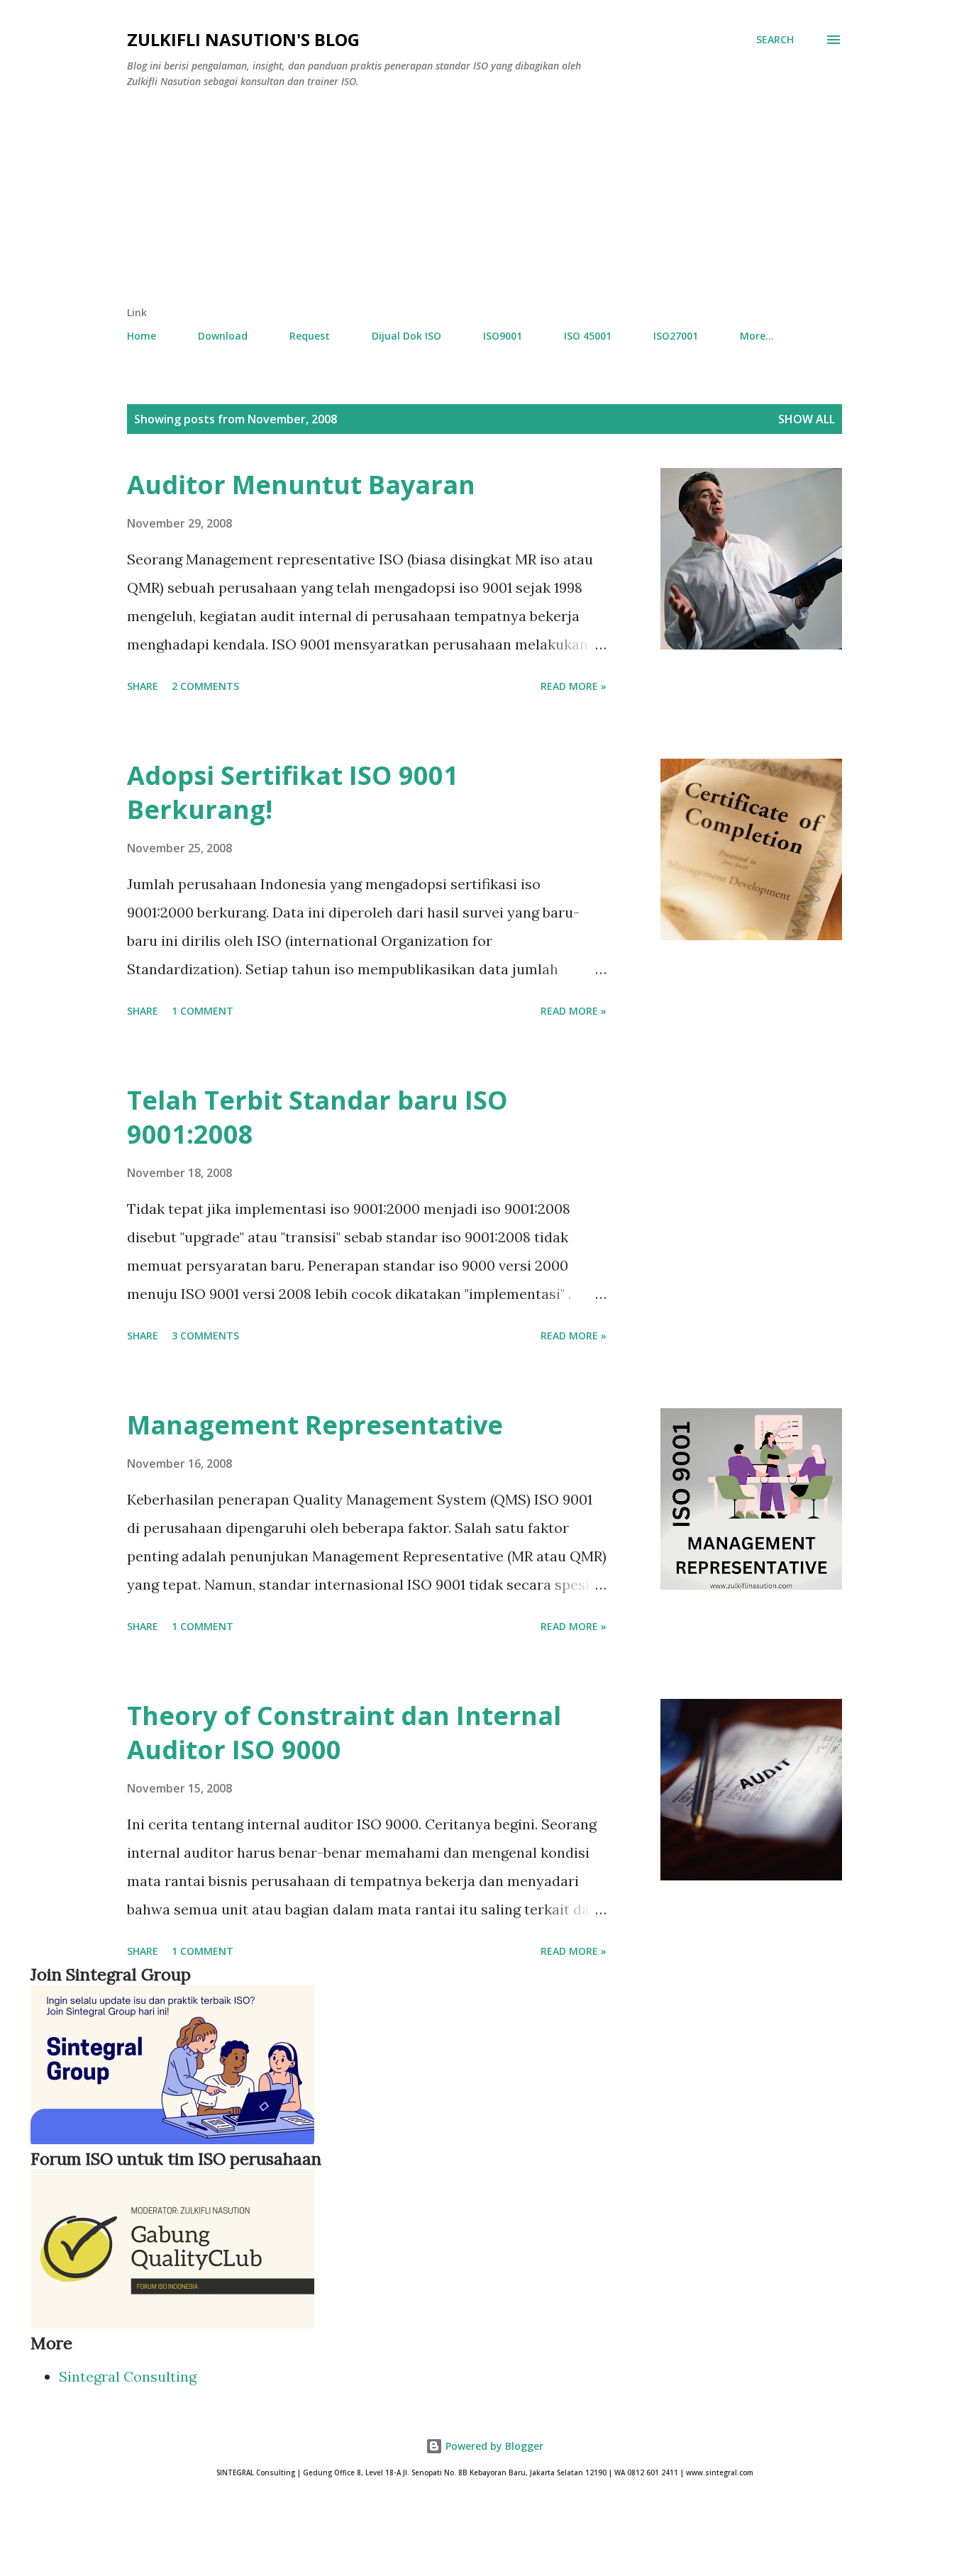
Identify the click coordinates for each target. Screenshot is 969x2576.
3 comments (205, 1336)
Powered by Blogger (493, 2446)
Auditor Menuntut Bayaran (301, 485)
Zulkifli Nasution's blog (243, 39)
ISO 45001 (588, 336)
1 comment (203, 1011)
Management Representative (315, 1425)
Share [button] (143, 686)
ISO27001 (676, 336)
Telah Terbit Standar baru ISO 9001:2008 (317, 1117)
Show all (807, 419)
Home (142, 336)
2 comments (205, 686)
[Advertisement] (426, 199)
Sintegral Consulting (128, 2376)
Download (223, 336)
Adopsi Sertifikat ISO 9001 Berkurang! (293, 792)
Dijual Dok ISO (406, 336)
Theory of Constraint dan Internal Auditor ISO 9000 (344, 1733)
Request (310, 336)
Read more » (574, 686)
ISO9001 (503, 336)
